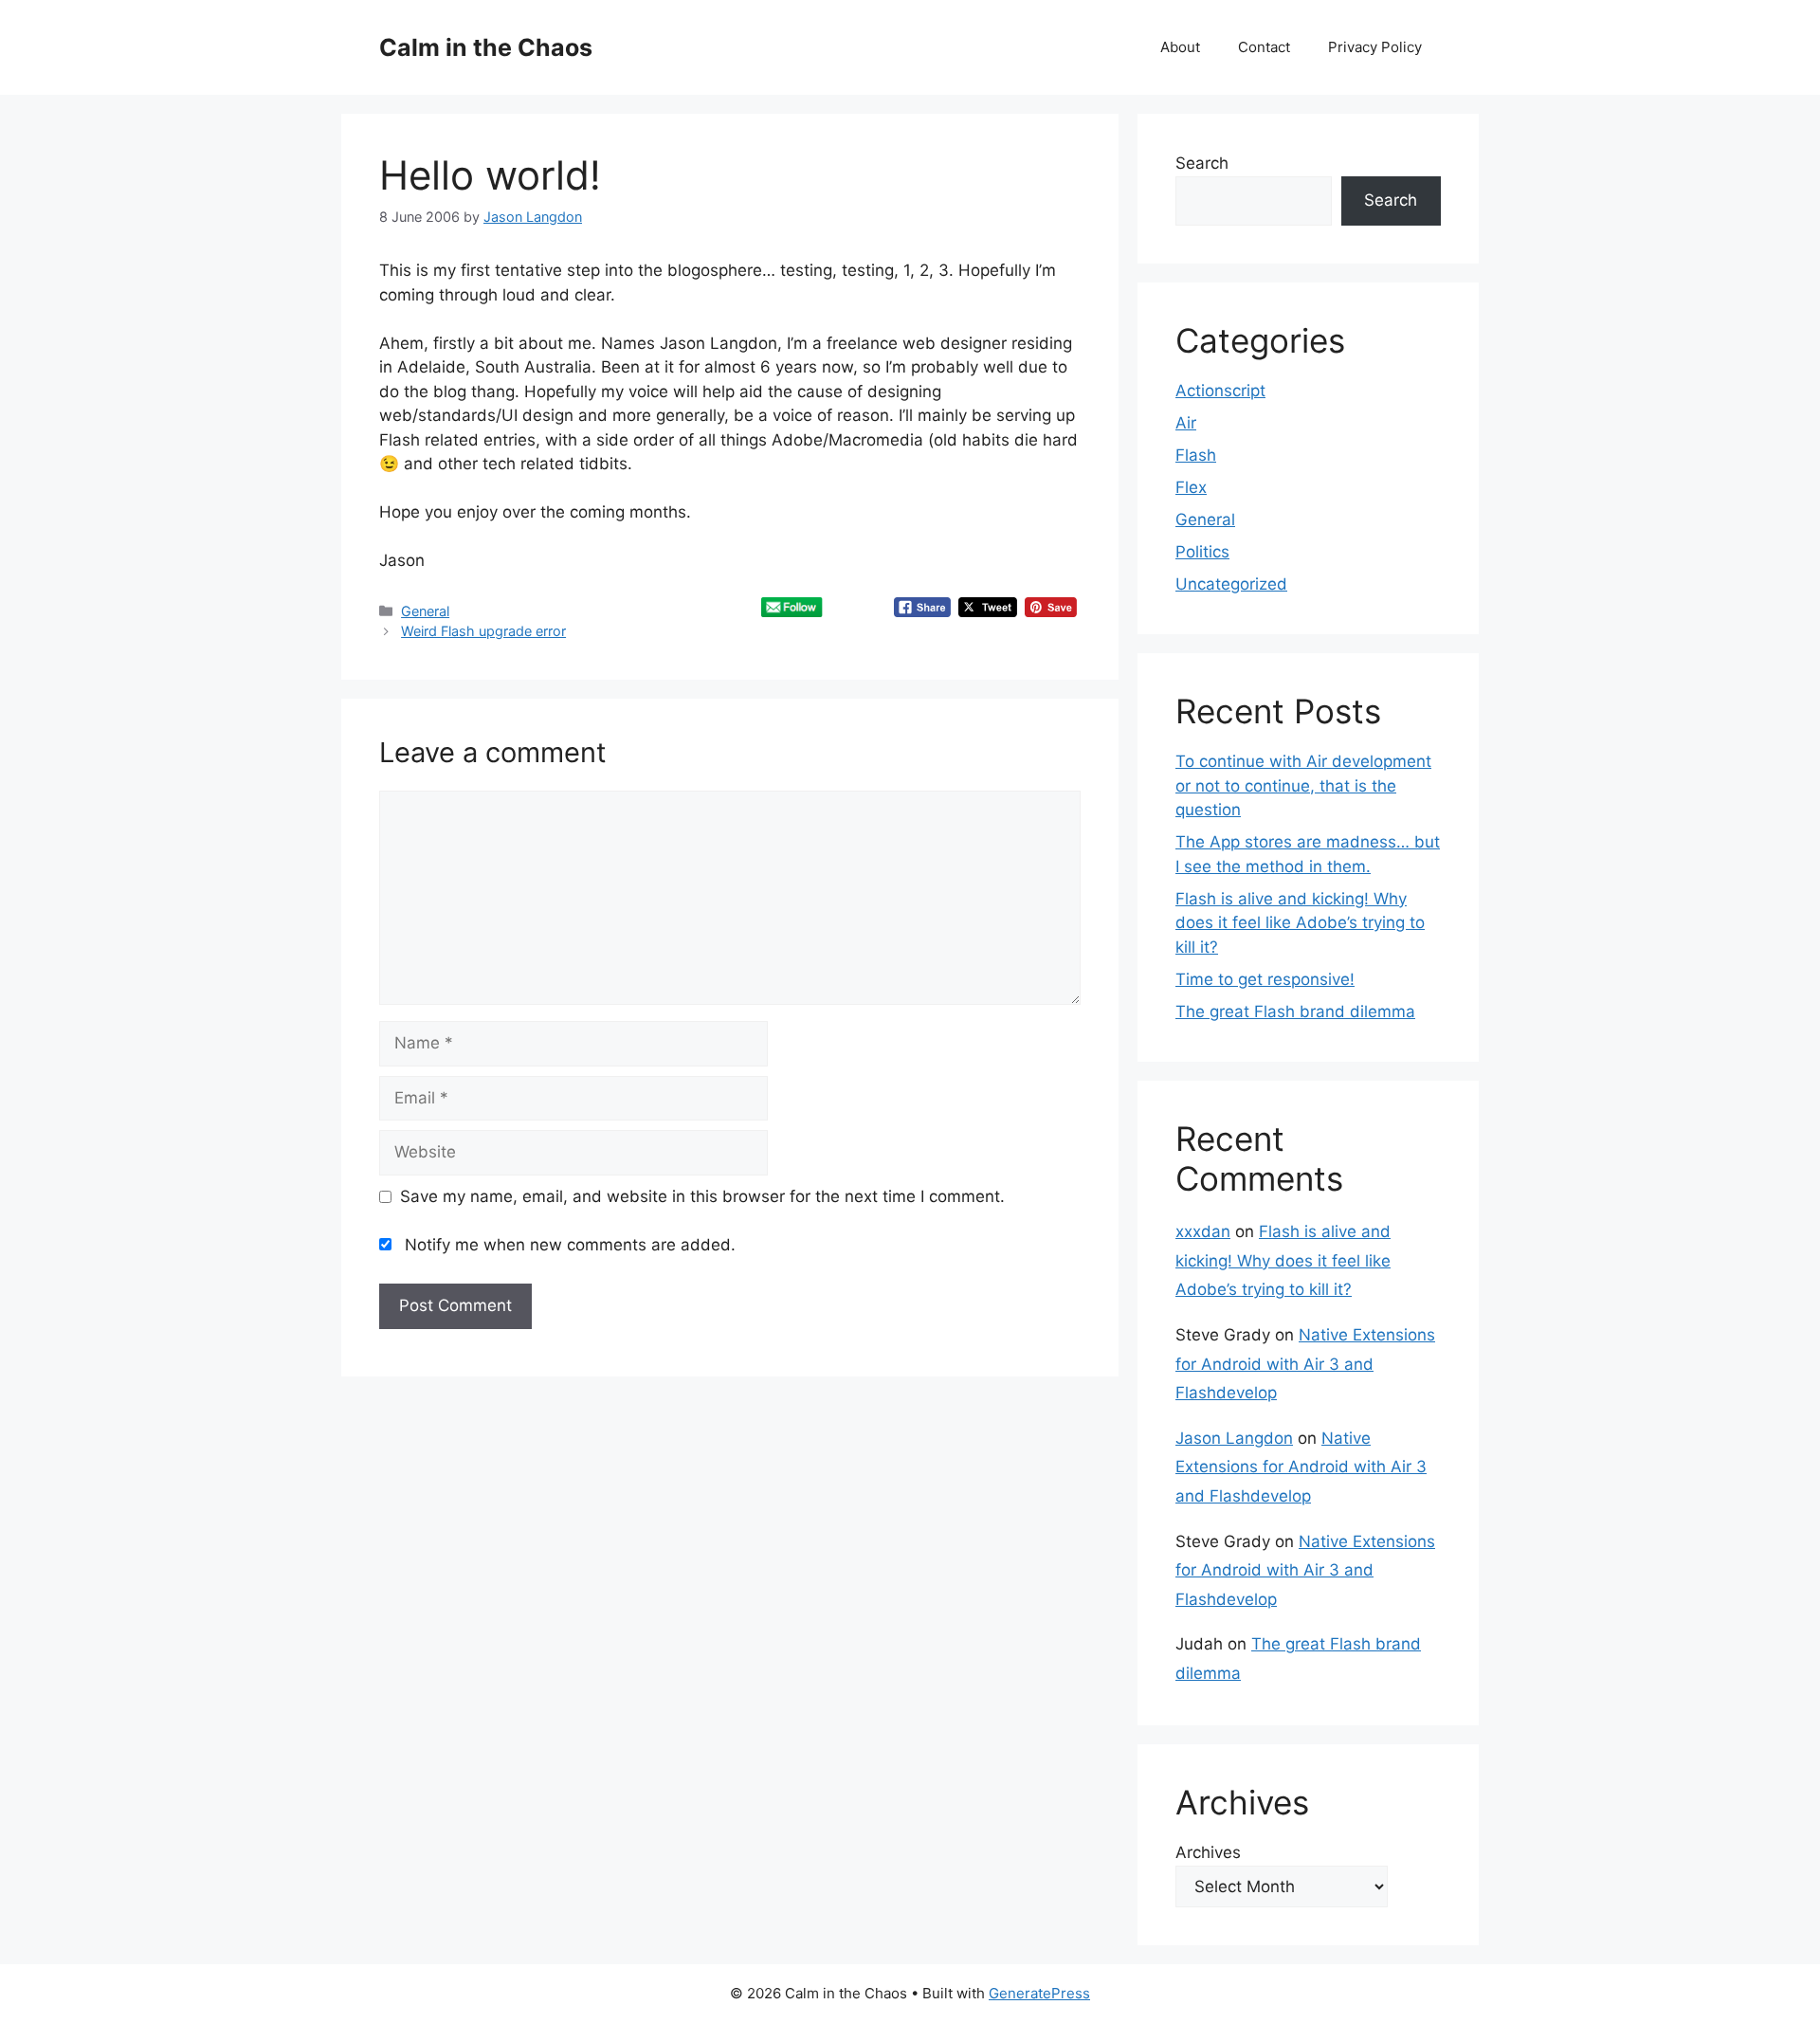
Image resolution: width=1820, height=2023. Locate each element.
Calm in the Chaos (486, 47)
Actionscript (1220, 391)
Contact (1264, 47)
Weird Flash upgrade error (483, 631)
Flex (1191, 487)
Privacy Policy (1375, 47)
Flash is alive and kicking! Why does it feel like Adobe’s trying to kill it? (1300, 923)
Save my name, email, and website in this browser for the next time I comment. (702, 1196)
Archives (1208, 1852)
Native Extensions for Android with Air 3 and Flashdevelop (1305, 1364)
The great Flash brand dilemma (1295, 1011)
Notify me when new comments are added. (570, 1245)
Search (1202, 163)
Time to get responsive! (1265, 979)
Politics (1202, 552)
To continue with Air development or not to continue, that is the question (1303, 785)
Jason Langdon (1234, 1438)
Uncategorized (1231, 584)
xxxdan (1203, 1231)
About (1180, 47)
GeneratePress (1039, 1993)
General (425, 611)
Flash (1196, 455)
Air (1186, 423)
